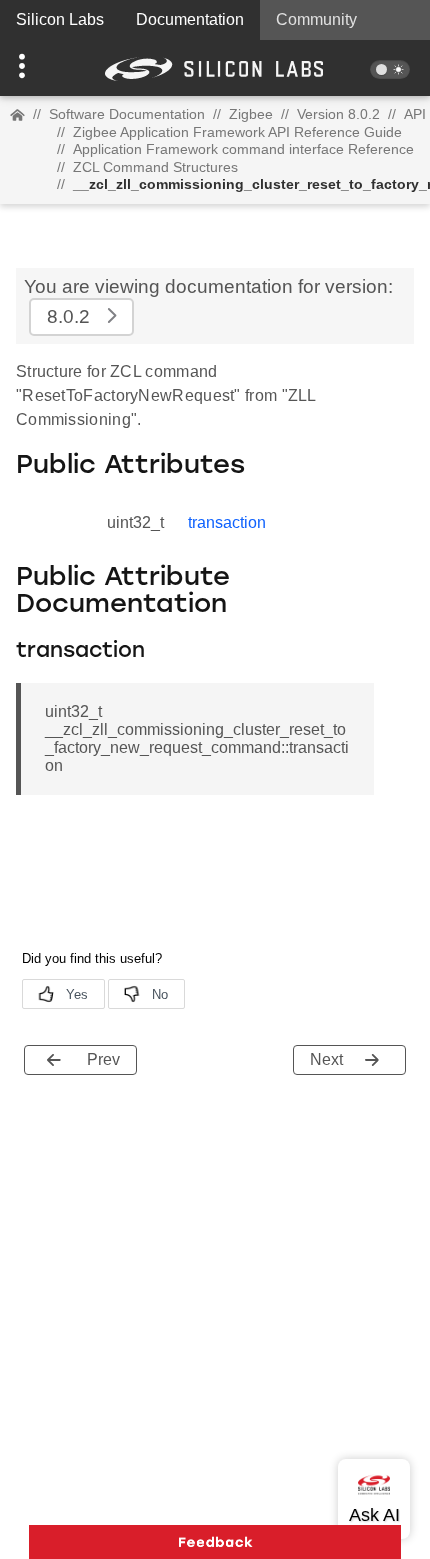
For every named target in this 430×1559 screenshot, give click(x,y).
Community (316, 19)
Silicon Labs (60, 19)
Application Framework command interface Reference (243, 149)
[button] (32, 68)
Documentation (190, 19)
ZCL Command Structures (155, 167)
